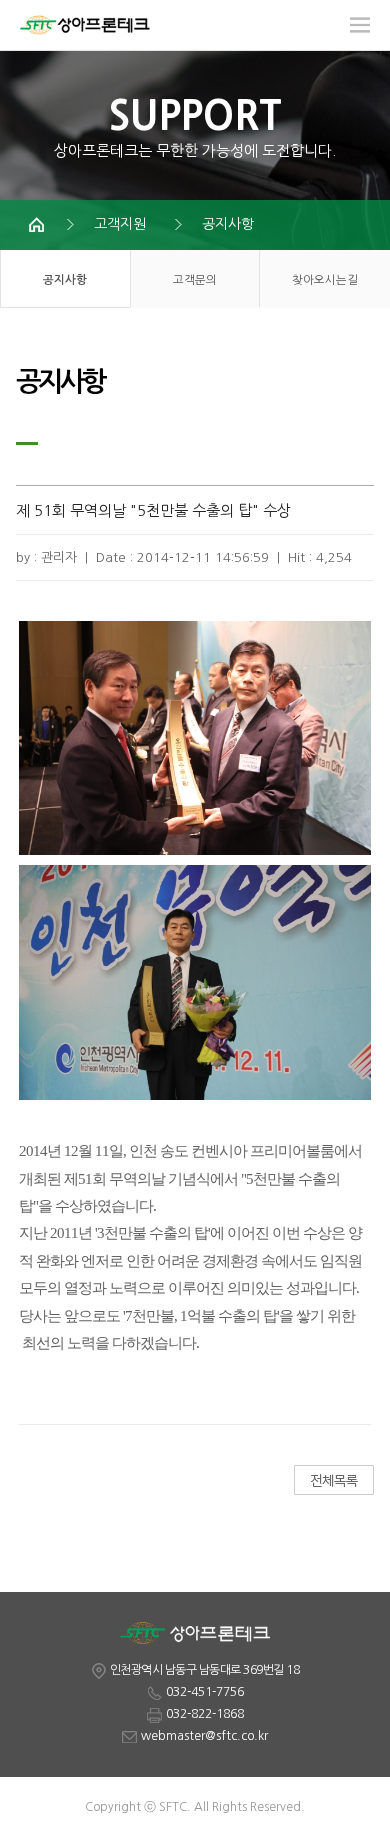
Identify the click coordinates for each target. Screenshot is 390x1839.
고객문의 (195, 280)
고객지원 (120, 224)
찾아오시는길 (325, 280)
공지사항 (228, 224)
